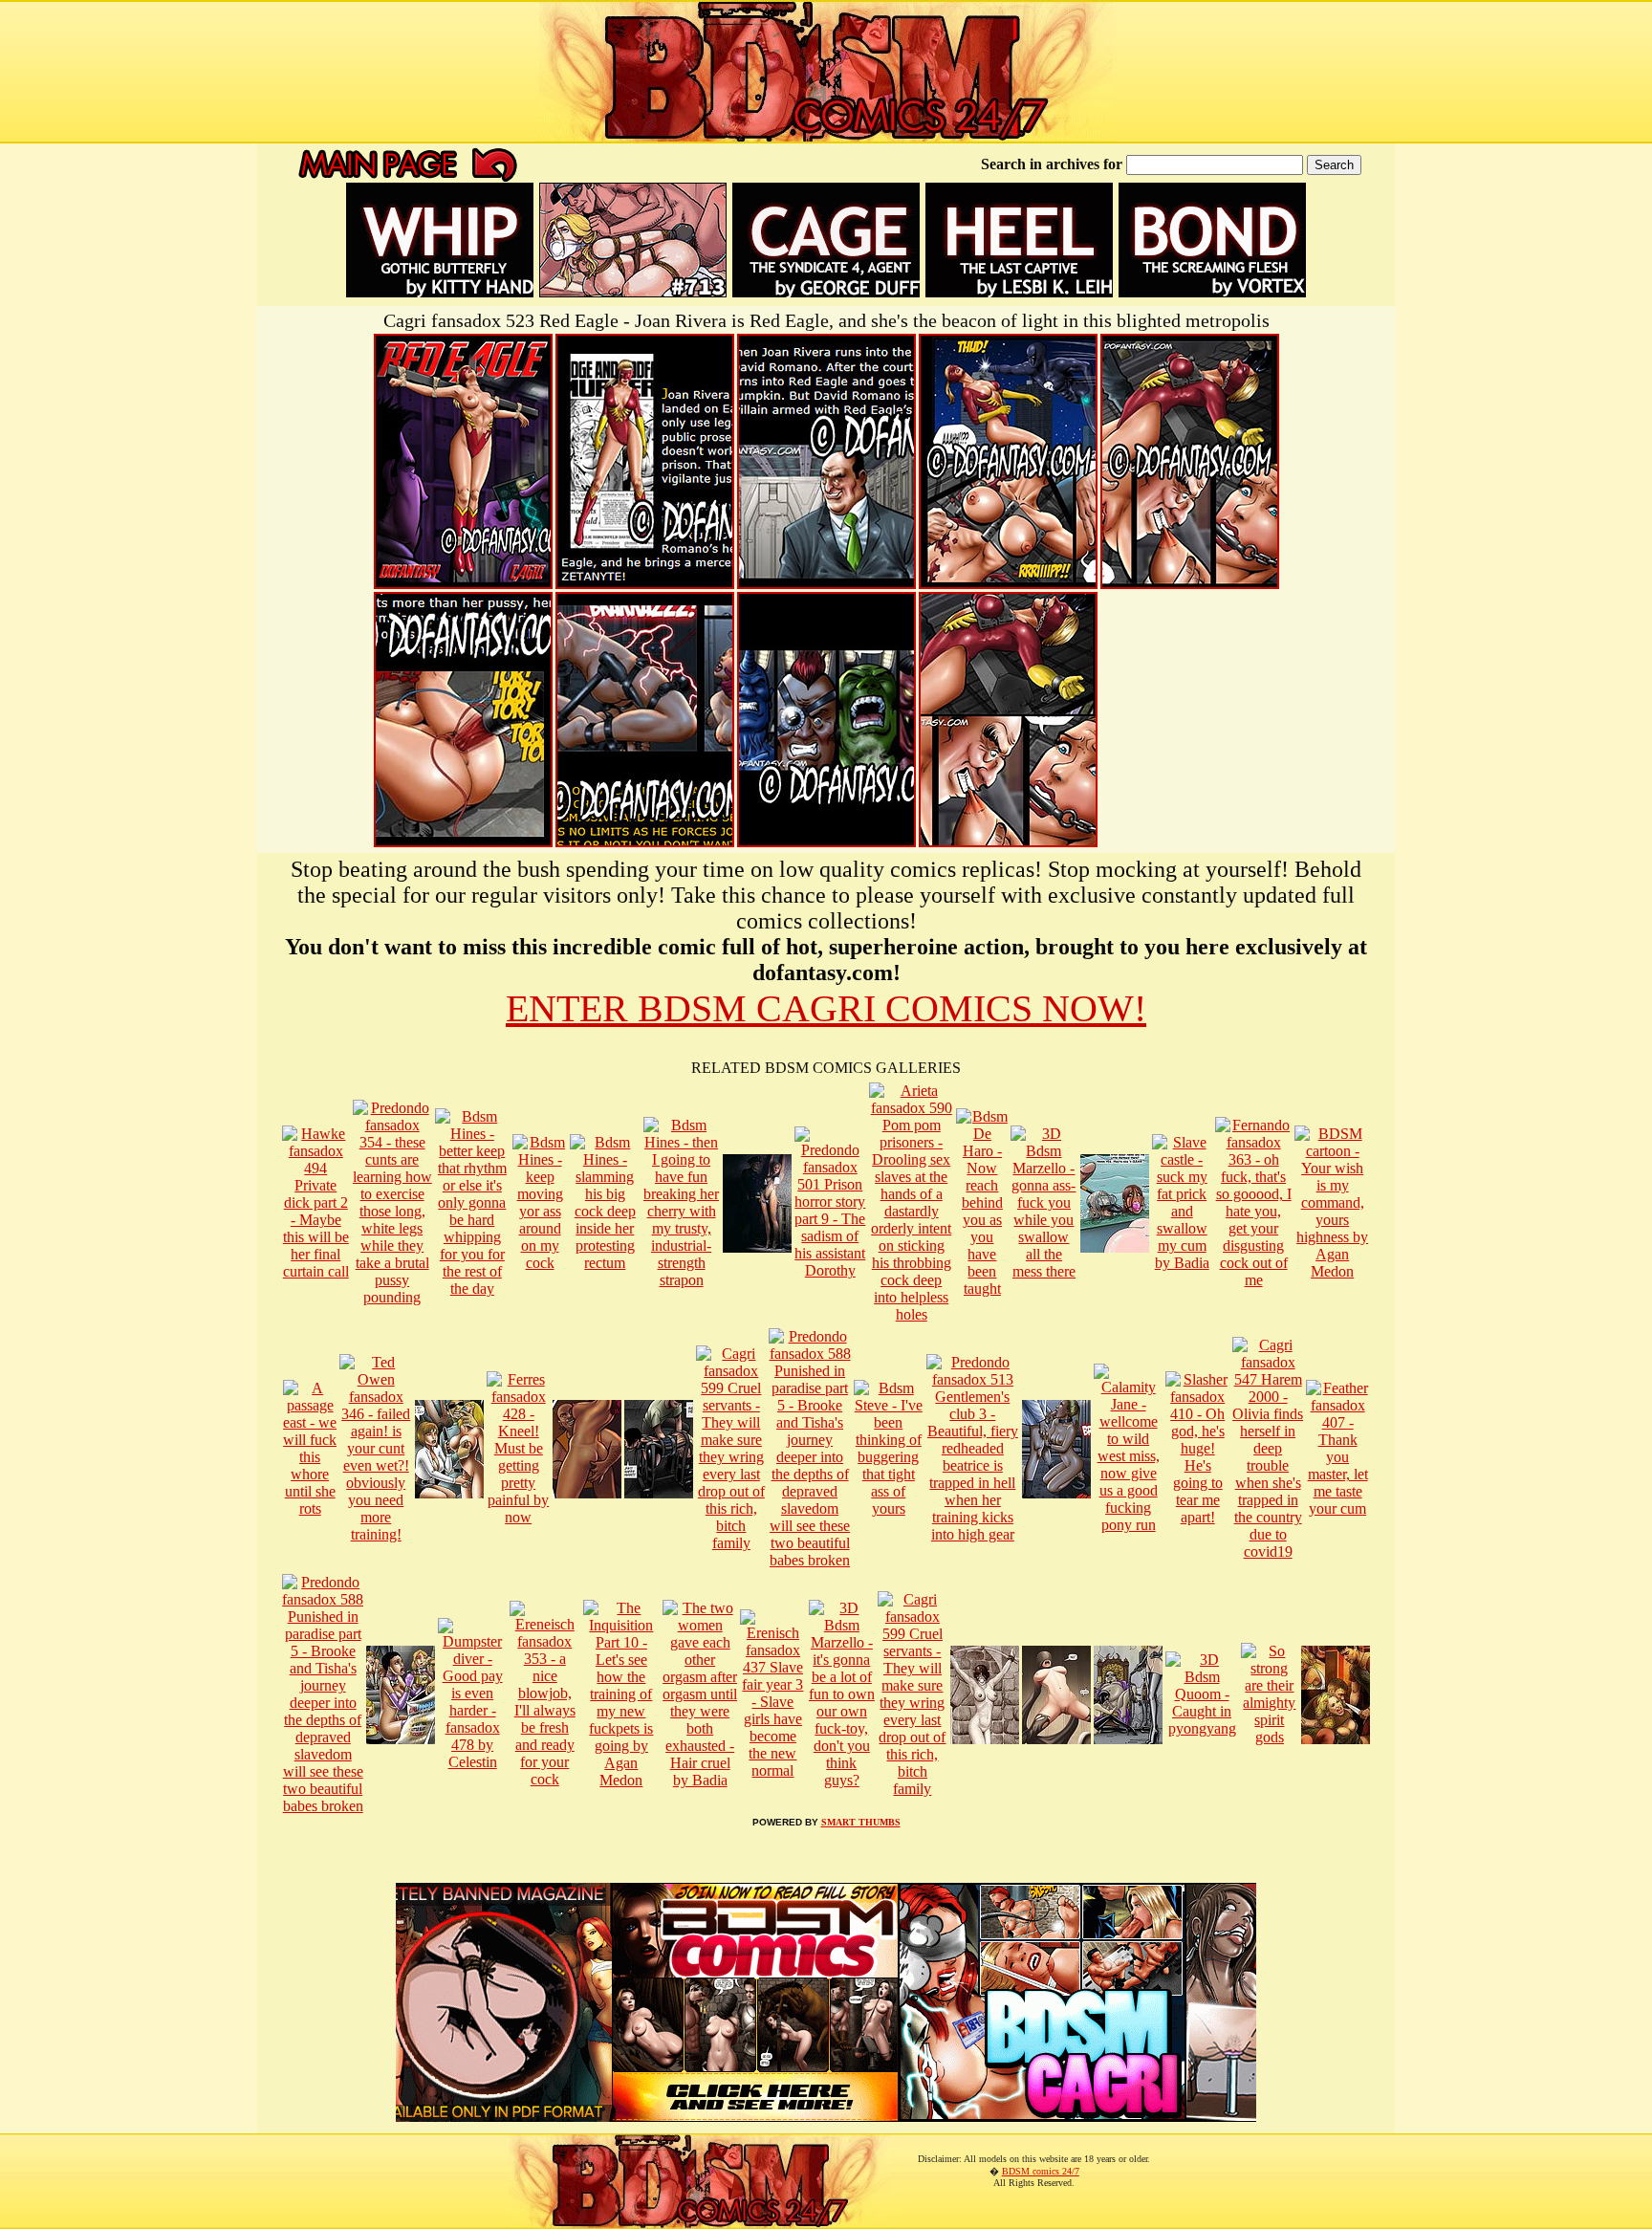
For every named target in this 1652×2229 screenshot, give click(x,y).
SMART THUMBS (861, 1822)
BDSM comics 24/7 (1041, 2171)
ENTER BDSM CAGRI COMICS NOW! (826, 1008)
